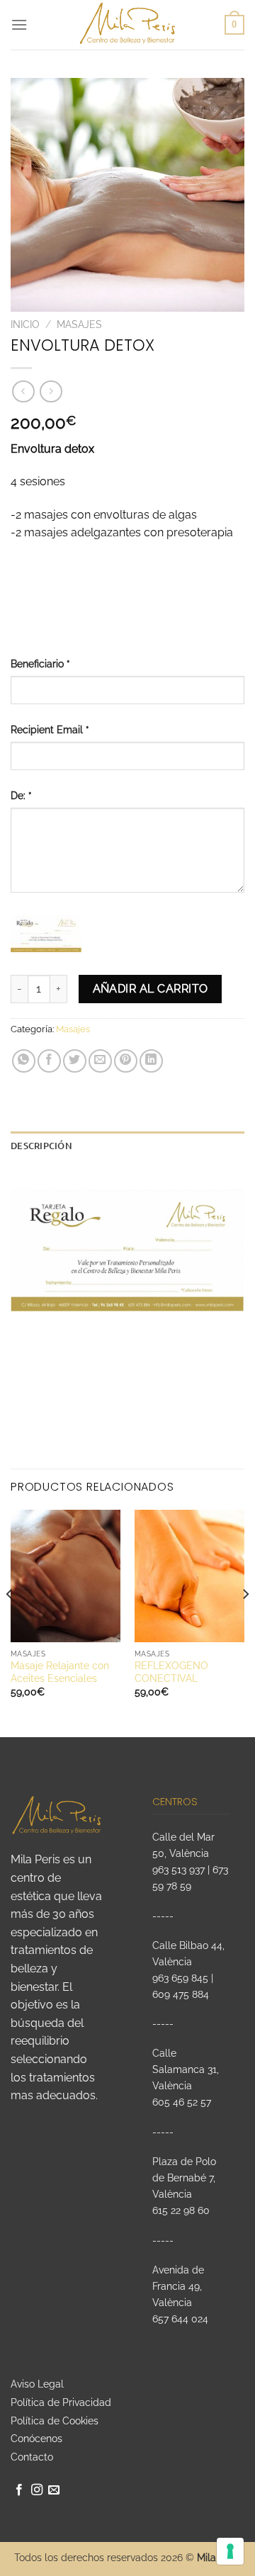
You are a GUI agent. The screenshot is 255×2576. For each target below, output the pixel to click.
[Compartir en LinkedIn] (151, 1061)
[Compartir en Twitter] (75, 1061)
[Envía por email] (100, 1061)
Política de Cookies (55, 2421)
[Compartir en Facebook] (49, 1061)
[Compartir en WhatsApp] (24, 1061)
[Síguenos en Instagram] (37, 2490)
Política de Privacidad (61, 2402)
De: (21, 795)
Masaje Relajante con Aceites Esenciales (60, 1672)
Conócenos (36, 2439)
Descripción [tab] (41, 1146)
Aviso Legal (37, 2384)
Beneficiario (40, 663)
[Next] (245, 1622)
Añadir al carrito (151, 989)
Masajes (79, 324)
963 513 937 (178, 1869)
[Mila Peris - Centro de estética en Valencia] (128, 25)
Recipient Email (50, 729)
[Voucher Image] (46, 934)
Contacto (32, 2457)
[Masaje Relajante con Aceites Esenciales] (66, 1576)
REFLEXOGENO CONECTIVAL (171, 1672)
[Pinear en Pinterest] (126, 1061)
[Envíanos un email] (54, 2490)
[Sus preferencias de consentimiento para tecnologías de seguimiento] (230, 2551)
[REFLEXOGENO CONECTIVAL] (189, 1576)
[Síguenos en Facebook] (19, 2490)
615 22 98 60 (181, 2210)
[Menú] (19, 24)
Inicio (25, 324)
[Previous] (10, 1622)
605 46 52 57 (182, 2102)
